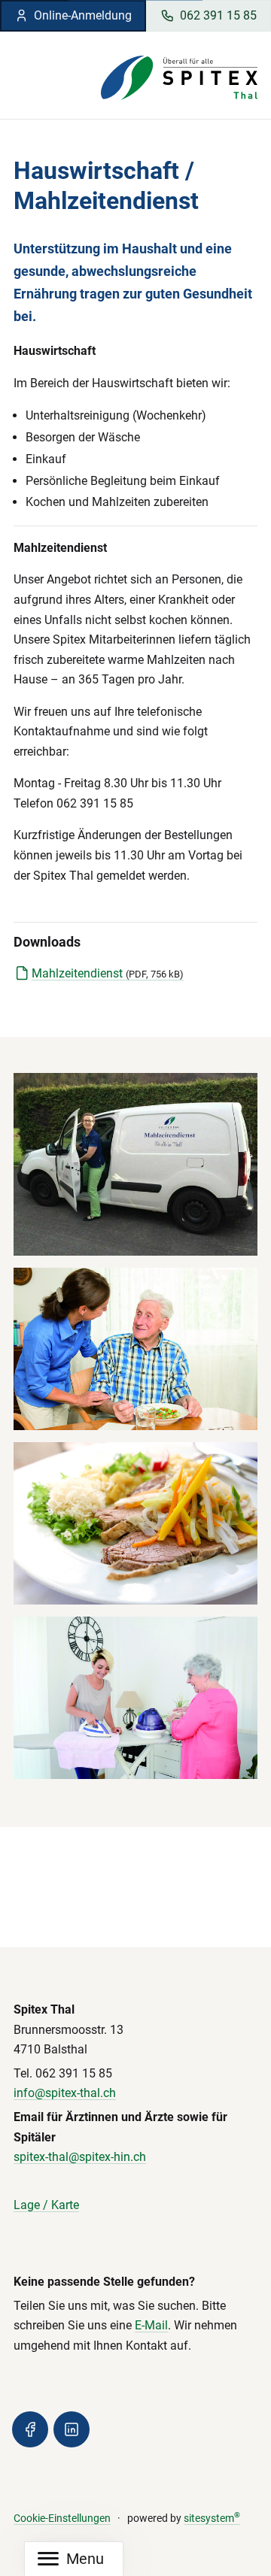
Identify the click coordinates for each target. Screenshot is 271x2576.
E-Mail (151, 2325)
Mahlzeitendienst (108, 973)
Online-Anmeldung (83, 15)
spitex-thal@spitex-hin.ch (80, 2157)
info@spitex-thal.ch (65, 2093)
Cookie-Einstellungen (62, 2518)
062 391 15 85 (218, 15)
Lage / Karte (46, 2205)
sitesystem (212, 2518)
